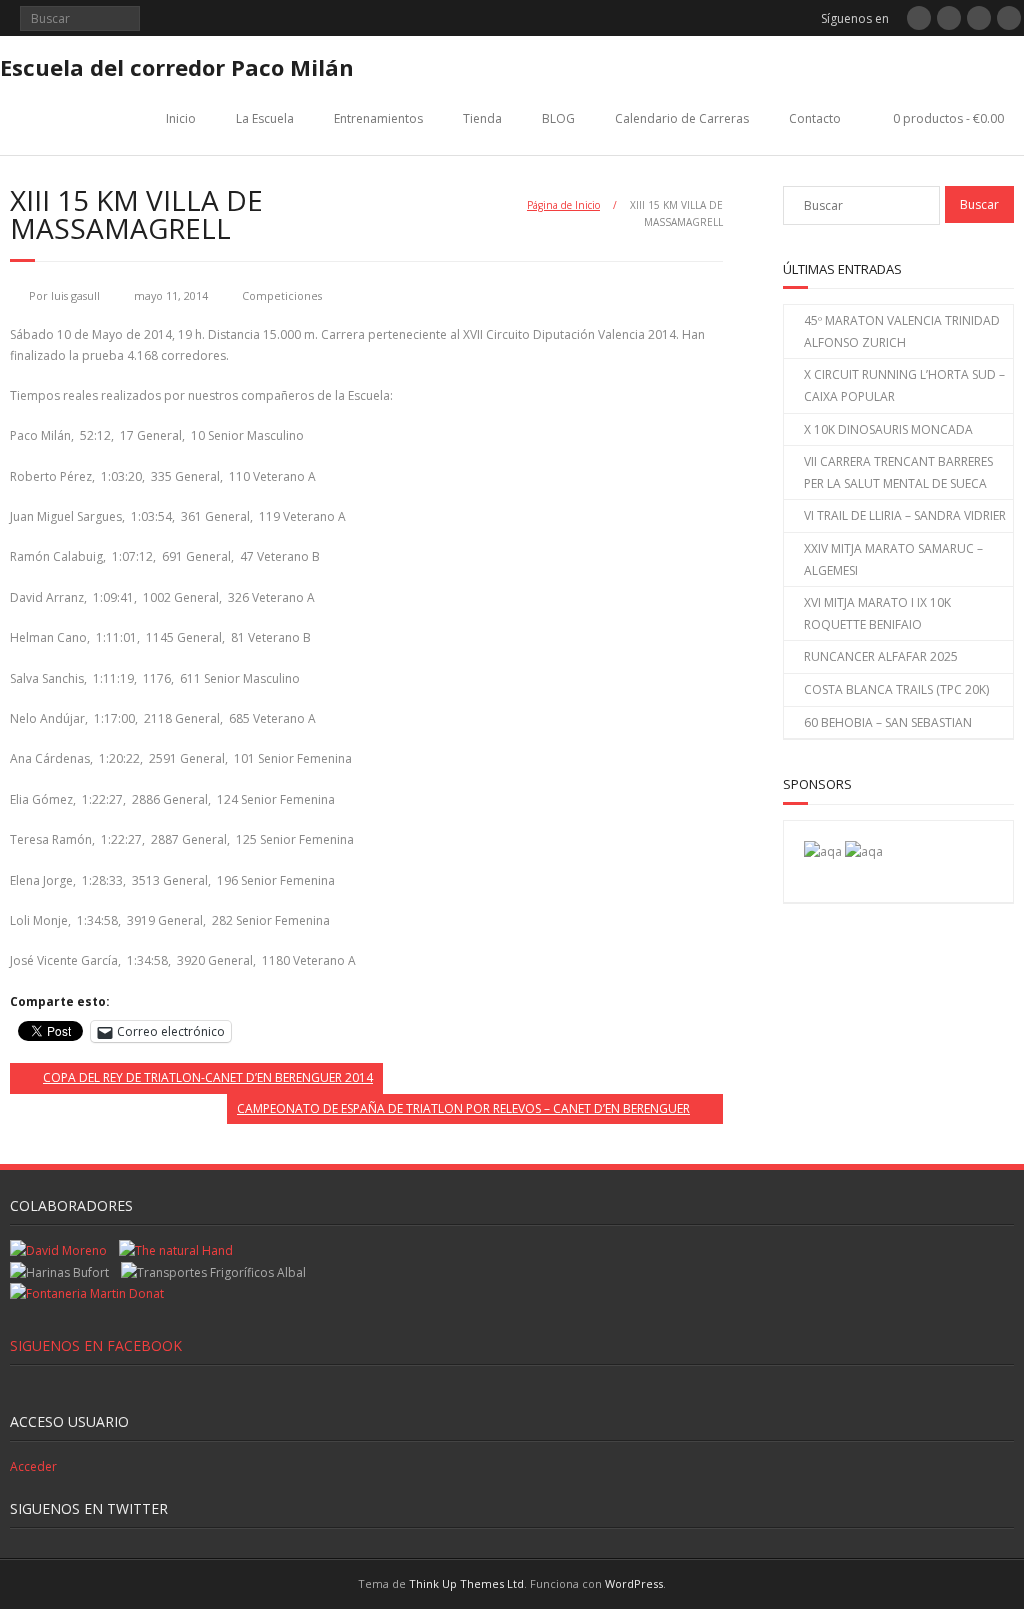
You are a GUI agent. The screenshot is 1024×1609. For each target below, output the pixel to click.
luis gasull (75, 295)
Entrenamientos (378, 118)
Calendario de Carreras (682, 118)
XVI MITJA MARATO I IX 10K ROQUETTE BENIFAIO (877, 613)
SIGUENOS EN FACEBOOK (96, 1345)
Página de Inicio (563, 205)
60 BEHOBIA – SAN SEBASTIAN (888, 722)
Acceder (33, 1466)
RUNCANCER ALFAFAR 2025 (881, 656)
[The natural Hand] (176, 1250)
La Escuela (265, 118)
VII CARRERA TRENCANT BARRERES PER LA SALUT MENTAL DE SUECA (898, 472)
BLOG (558, 118)
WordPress (634, 1583)
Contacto (815, 118)
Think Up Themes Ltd (466, 1583)
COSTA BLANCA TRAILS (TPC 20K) (896, 689)
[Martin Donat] (87, 1293)
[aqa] (823, 851)
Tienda (482, 118)
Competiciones (282, 295)
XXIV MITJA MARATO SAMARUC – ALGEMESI (893, 559)
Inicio (181, 118)
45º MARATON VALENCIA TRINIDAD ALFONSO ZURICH (902, 331)
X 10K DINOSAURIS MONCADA (888, 429)
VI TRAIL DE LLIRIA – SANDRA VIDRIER (905, 515)
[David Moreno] (864, 851)
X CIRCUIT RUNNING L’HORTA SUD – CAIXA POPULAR (904, 385)
